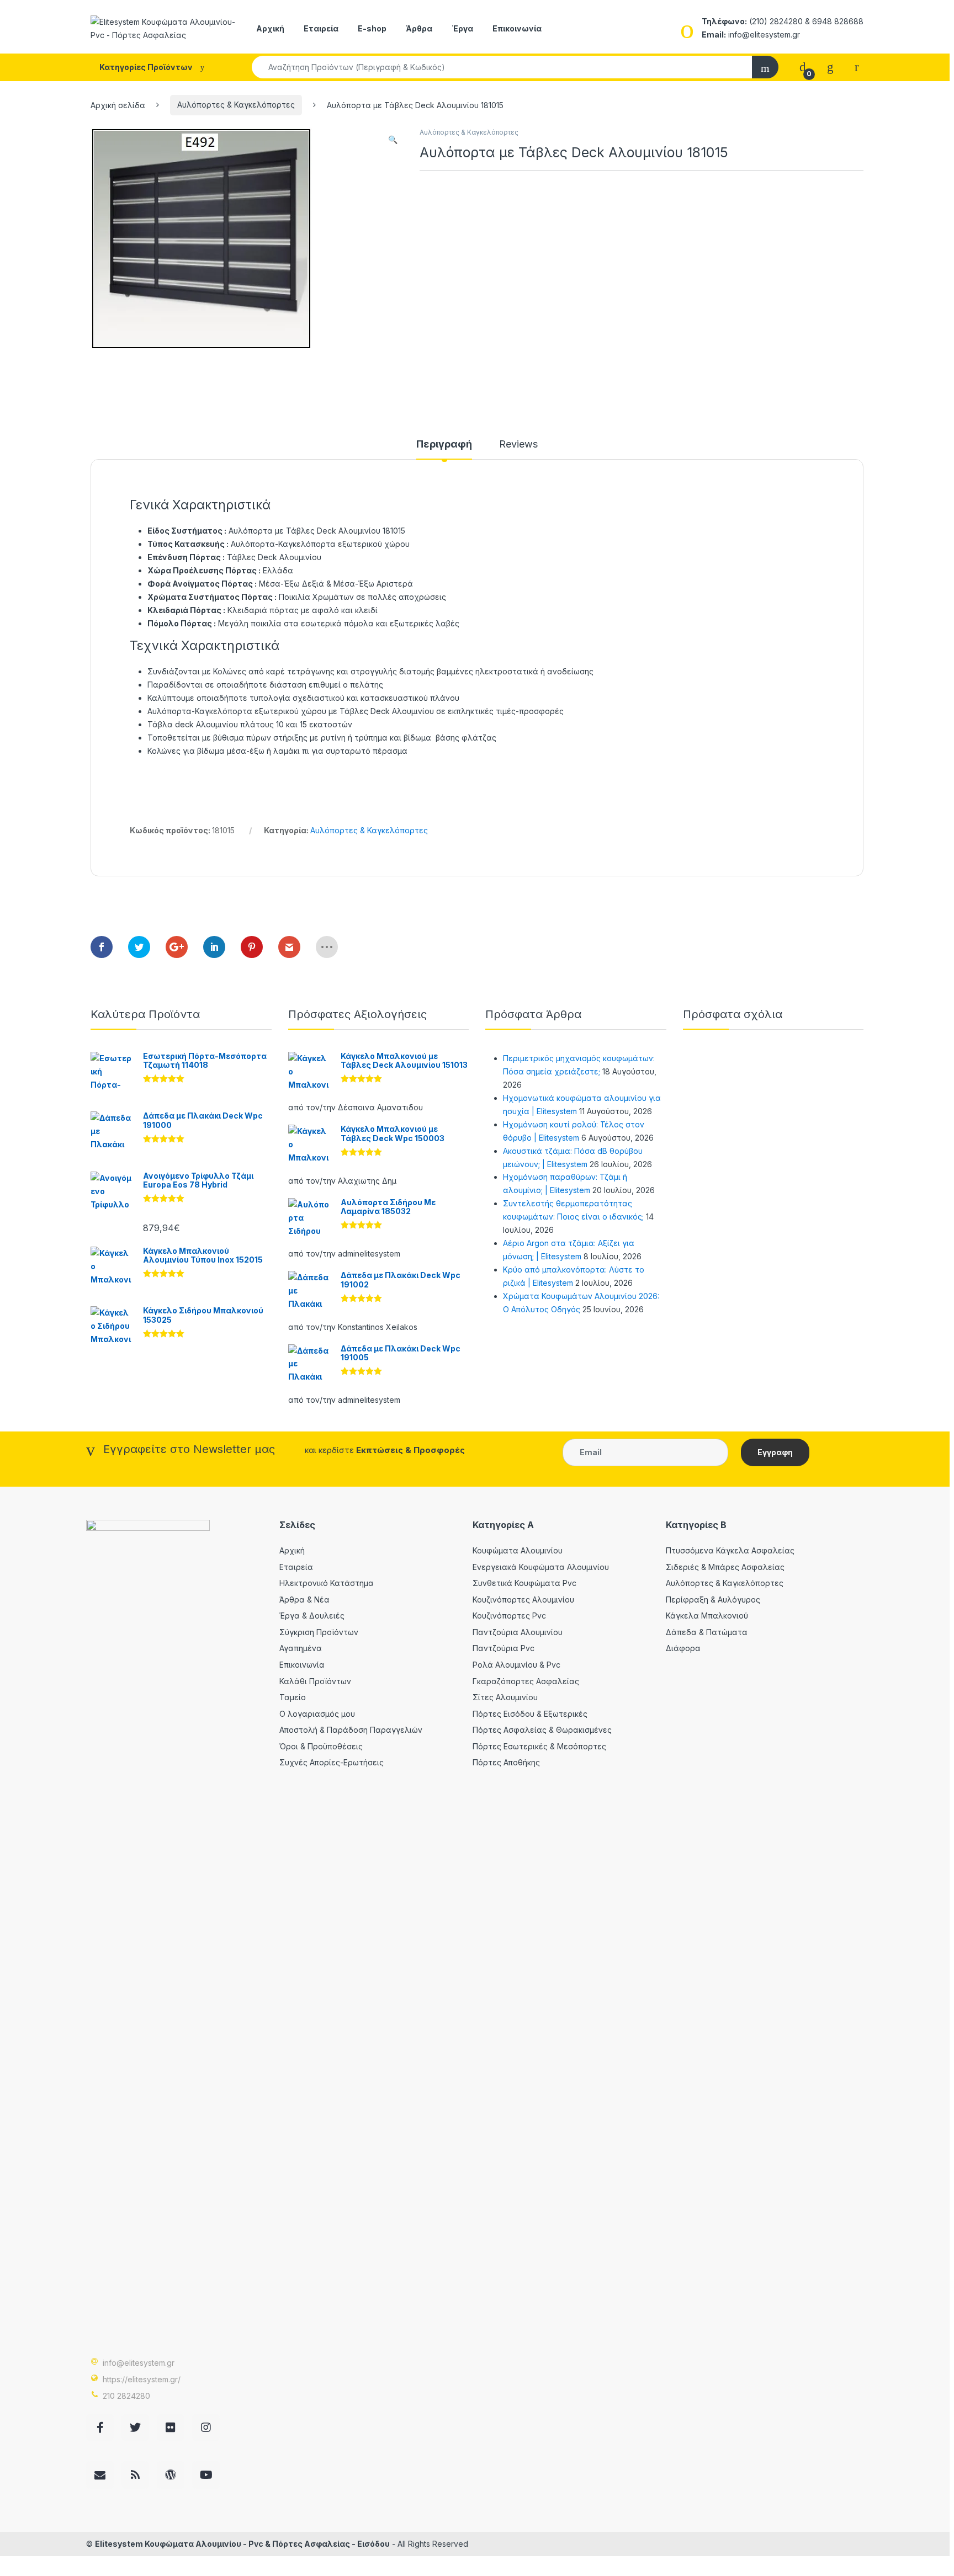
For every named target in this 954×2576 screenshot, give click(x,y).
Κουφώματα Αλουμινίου (518, 1550)
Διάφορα (683, 1648)
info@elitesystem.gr (139, 2363)
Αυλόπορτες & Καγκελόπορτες (236, 105)
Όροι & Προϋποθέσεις (321, 1746)
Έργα (462, 28)
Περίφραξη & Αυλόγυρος (713, 1600)
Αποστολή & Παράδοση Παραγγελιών (351, 1730)
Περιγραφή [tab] (444, 445)
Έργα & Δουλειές (312, 1616)
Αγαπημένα (301, 1648)
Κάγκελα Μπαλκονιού (707, 1616)
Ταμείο (293, 1697)
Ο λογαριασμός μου (317, 1714)
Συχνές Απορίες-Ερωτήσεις (332, 1762)
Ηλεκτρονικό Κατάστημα (327, 1583)
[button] (393, 140)
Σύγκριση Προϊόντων (319, 1632)
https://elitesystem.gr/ (142, 2379)
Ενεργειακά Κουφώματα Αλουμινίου (541, 1567)
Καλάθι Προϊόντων (315, 1681)
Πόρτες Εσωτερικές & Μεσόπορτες (539, 1746)
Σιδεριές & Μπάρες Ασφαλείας (725, 1567)
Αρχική (270, 28)
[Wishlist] (830, 66)
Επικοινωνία (517, 28)
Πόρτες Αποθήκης (506, 1762)
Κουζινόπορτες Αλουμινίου (523, 1600)
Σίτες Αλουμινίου (505, 1697)
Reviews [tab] (518, 445)
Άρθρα (419, 28)
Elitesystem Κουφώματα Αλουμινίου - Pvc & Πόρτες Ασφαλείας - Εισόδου (242, 2544)
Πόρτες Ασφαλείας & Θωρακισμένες (542, 1730)
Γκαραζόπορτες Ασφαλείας (526, 1681)
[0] (803, 66)
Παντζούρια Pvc (504, 1648)
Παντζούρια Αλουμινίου (518, 1632)
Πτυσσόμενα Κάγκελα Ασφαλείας (730, 1550)
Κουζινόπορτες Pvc (509, 1616)
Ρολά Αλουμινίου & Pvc (516, 1665)
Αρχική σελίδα (118, 105)
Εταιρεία (321, 28)
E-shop (372, 28)
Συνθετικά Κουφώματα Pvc (524, 1583)
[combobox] (502, 67)
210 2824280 (126, 2396)
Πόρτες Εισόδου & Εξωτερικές (530, 1714)
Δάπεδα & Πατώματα (707, 1632)
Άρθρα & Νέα (304, 1600)
